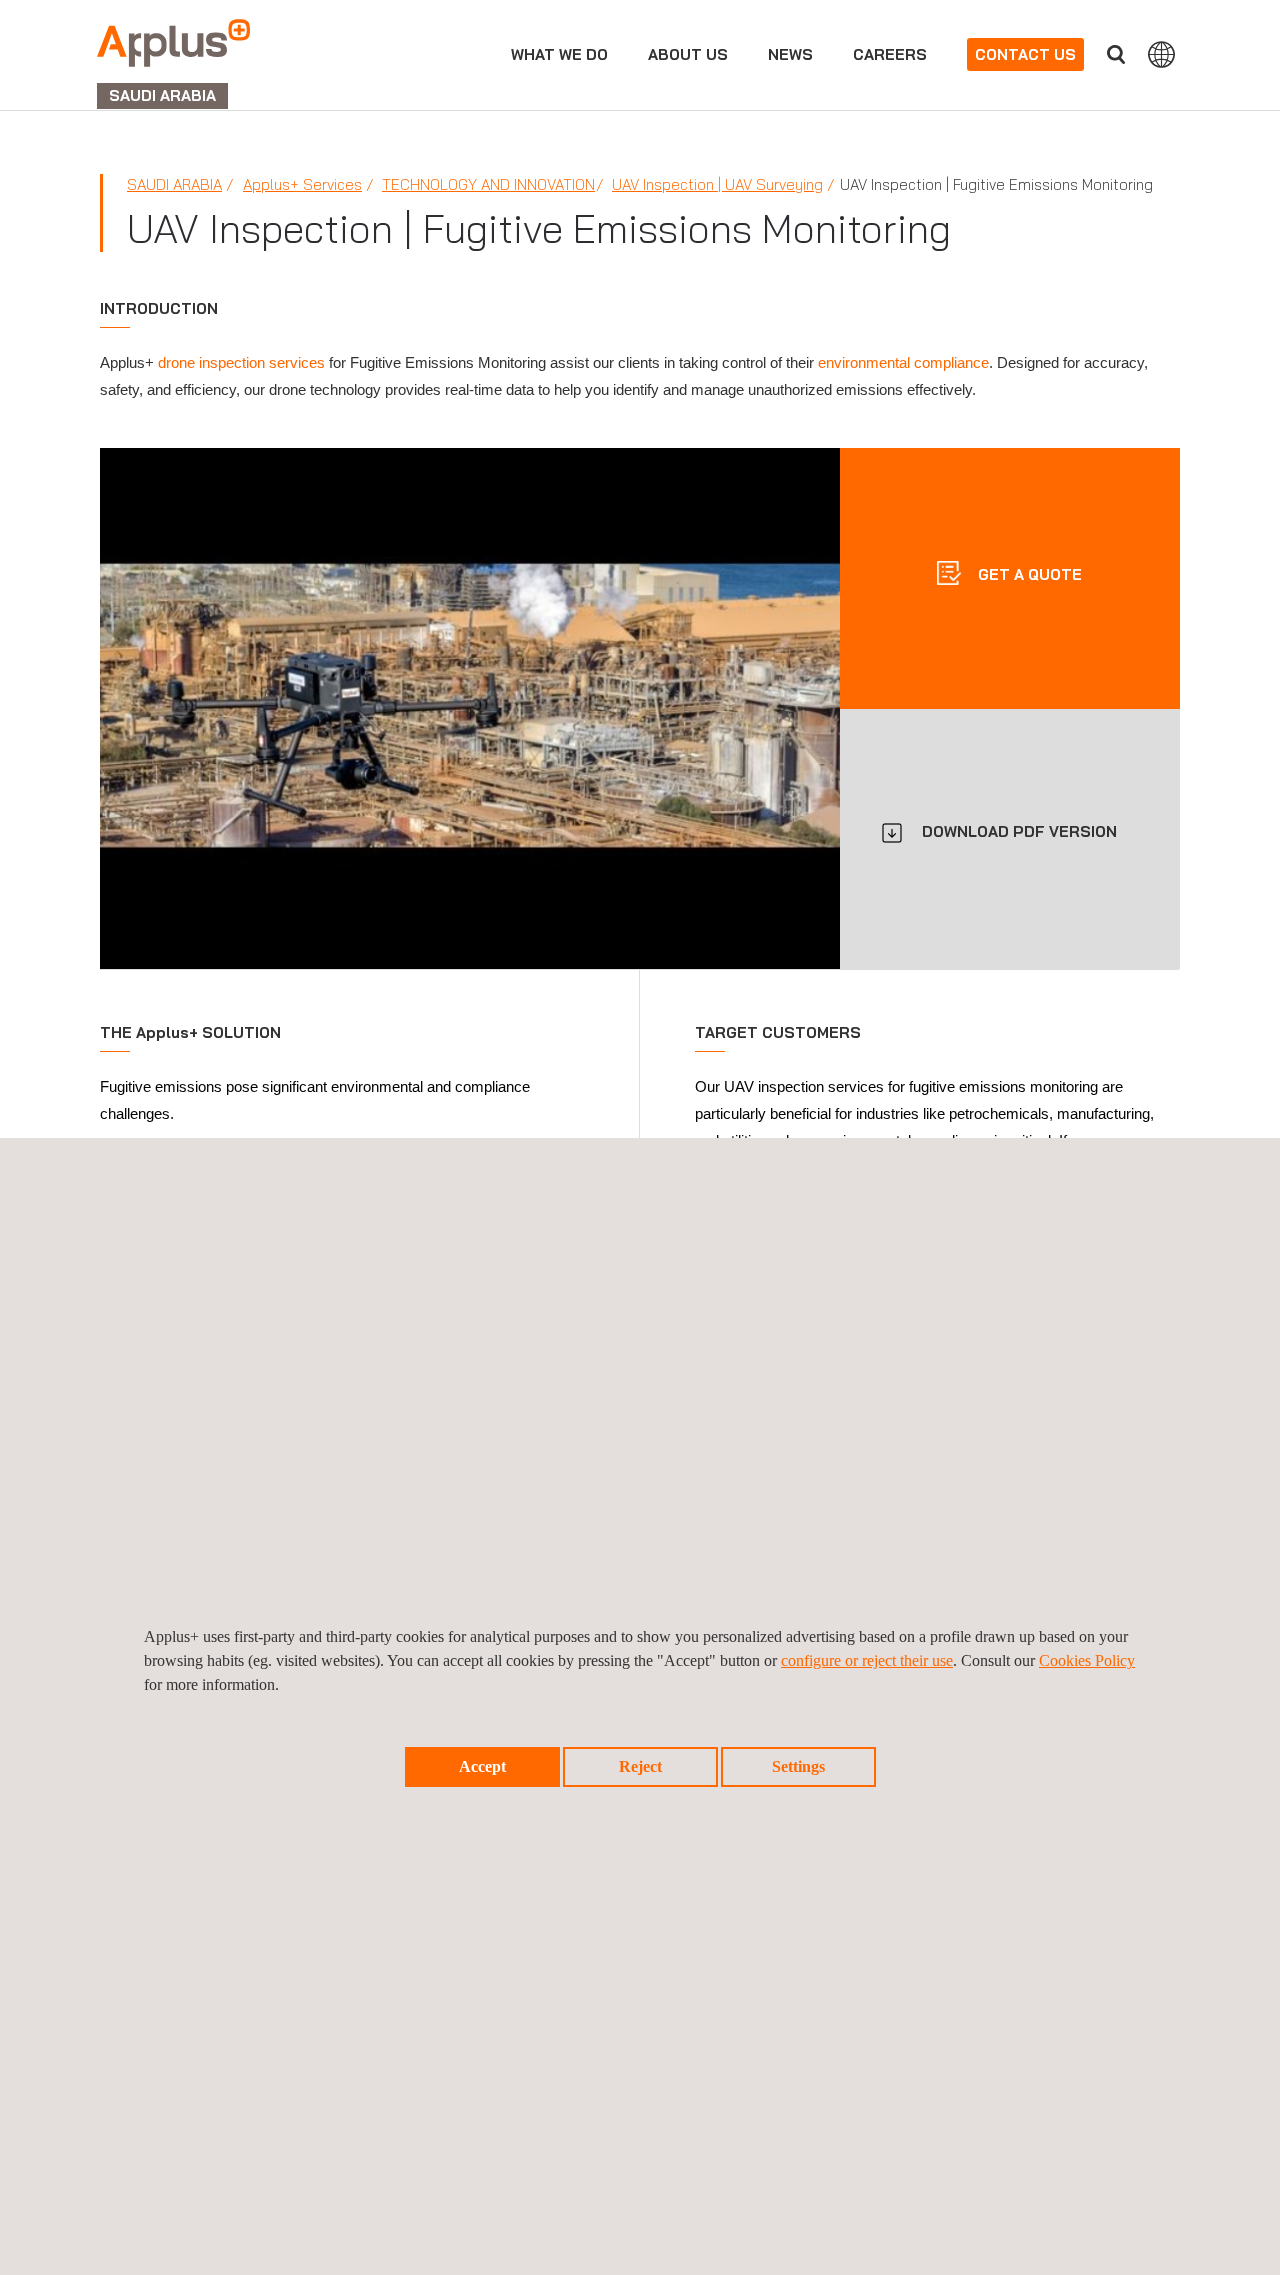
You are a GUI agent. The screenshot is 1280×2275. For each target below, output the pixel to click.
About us (688, 54)
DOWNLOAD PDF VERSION (1019, 831)
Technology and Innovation (488, 184)
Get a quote (1028, 573)
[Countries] (1161, 54)
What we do (559, 54)
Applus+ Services (302, 184)
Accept (482, 1766)
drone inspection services (241, 362)
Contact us (1025, 54)
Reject (640, 1766)
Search (1116, 54)
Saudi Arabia (174, 184)
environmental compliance (903, 362)
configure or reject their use (867, 1660)
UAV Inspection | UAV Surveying (717, 184)
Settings (798, 1766)
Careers (890, 54)
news (790, 54)
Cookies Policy (1087, 1660)
